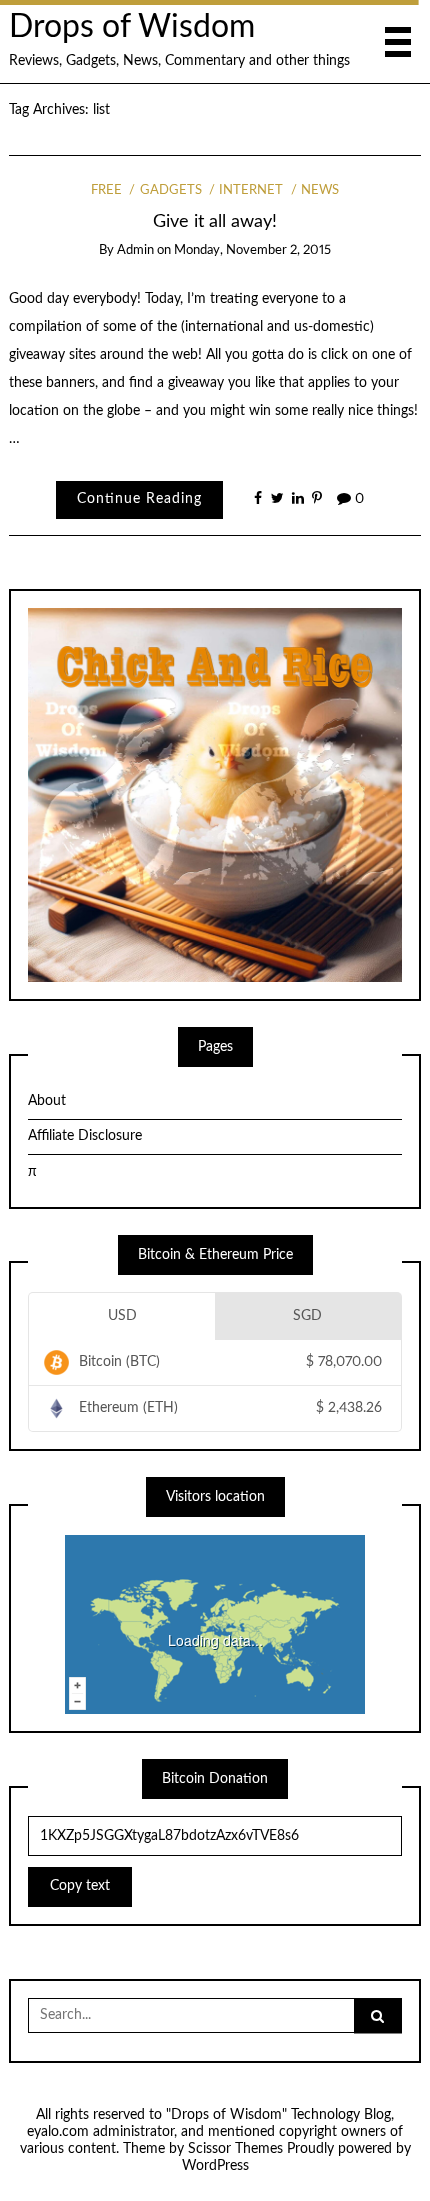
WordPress (215, 2166)
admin (135, 250)
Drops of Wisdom (132, 27)
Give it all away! (215, 221)
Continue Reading (139, 499)
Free (106, 190)
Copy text (80, 1886)
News (320, 190)
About (47, 1101)
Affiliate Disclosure (85, 1136)
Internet (251, 190)
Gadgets (170, 190)
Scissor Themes (235, 2149)
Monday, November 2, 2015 (252, 250)
